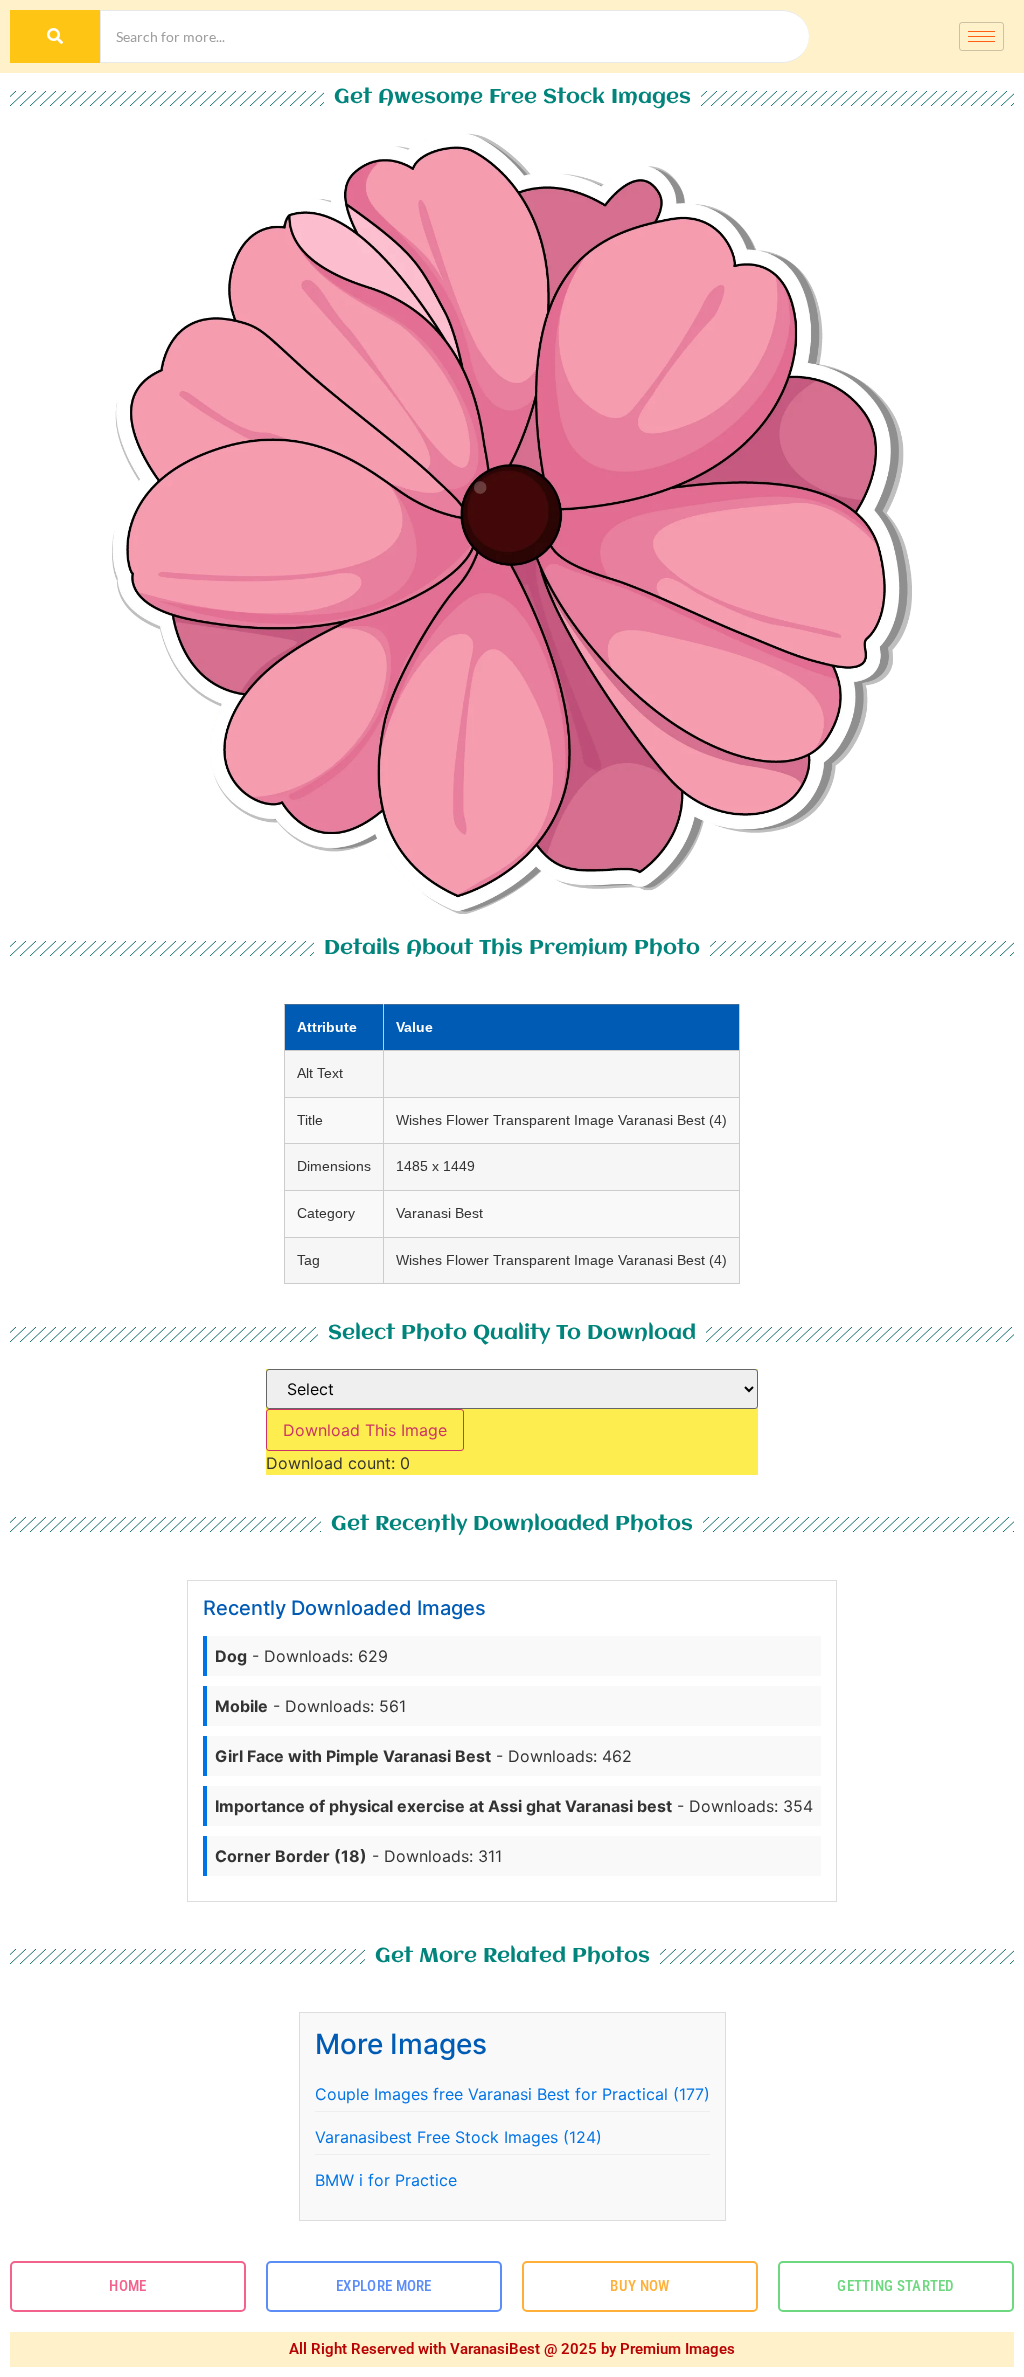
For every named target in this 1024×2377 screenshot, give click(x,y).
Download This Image (365, 1430)
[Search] (55, 36)
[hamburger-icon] (981, 36)
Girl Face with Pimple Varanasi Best (353, 1756)
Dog (231, 1656)
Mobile (241, 1706)
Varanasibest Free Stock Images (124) (458, 2137)
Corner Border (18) (291, 1856)
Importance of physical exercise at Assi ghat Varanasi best (443, 1806)
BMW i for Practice (386, 2180)
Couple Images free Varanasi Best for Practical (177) (512, 2094)
